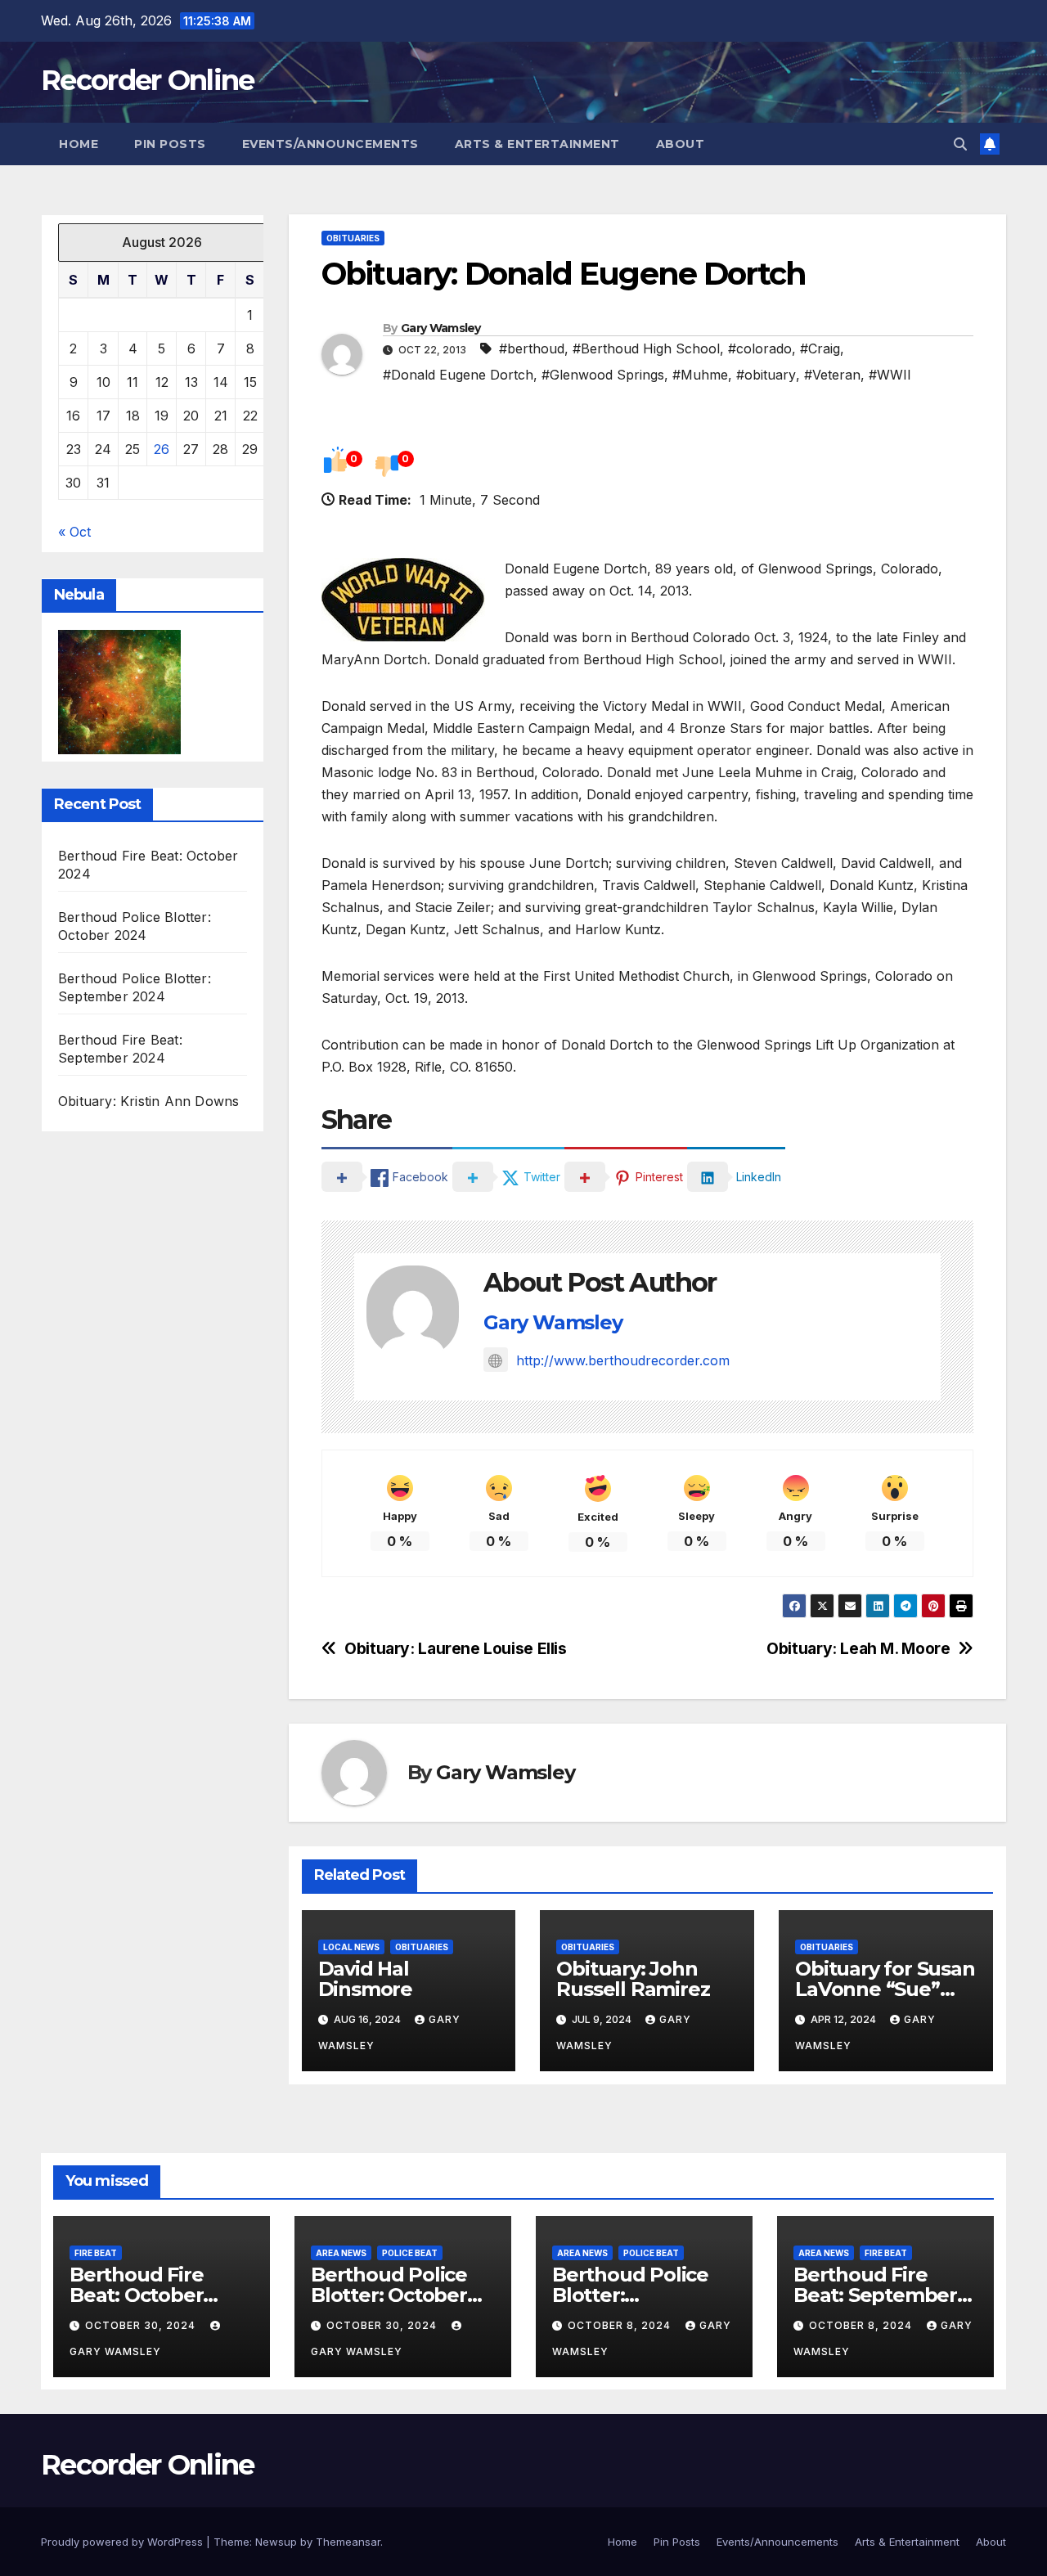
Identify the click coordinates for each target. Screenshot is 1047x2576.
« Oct (74, 533)
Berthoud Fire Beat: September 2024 (875, 2295)
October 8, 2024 (621, 2325)
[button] (960, 144)
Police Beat (410, 2253)
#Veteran (832, 375)
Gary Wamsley (441, 328)
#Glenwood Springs (603, 375)
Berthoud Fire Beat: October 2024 (136, 2295)
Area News (341, 2253)
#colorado (760, 348)
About (681, 144)
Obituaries (353, 238)
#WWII (890, 375)
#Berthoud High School (646, 348)
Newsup (276, 2542)
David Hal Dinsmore (365, 1979)
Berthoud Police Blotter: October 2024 (389, 2295)
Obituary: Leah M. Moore (858, 1649)
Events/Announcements (330, 144)
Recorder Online (148, 80)
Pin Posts (170, 144)
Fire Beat (96, 2253)
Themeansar (348, 2542)
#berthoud (532, 348)
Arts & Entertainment (537, 144)
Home (79, 144)
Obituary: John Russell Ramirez (633, 1979)
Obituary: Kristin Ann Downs (148, 1102)
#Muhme (700, 375)
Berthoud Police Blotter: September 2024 (633, 2295)
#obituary (766, 375)
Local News (351, 1947)
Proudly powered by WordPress (124, 2542)
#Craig (820, 348)
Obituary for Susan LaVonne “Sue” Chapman (885, 1989)
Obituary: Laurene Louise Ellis (455, 1649)
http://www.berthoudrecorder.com (623, 1360)
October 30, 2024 (142, 2325)
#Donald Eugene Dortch (458, 375)
